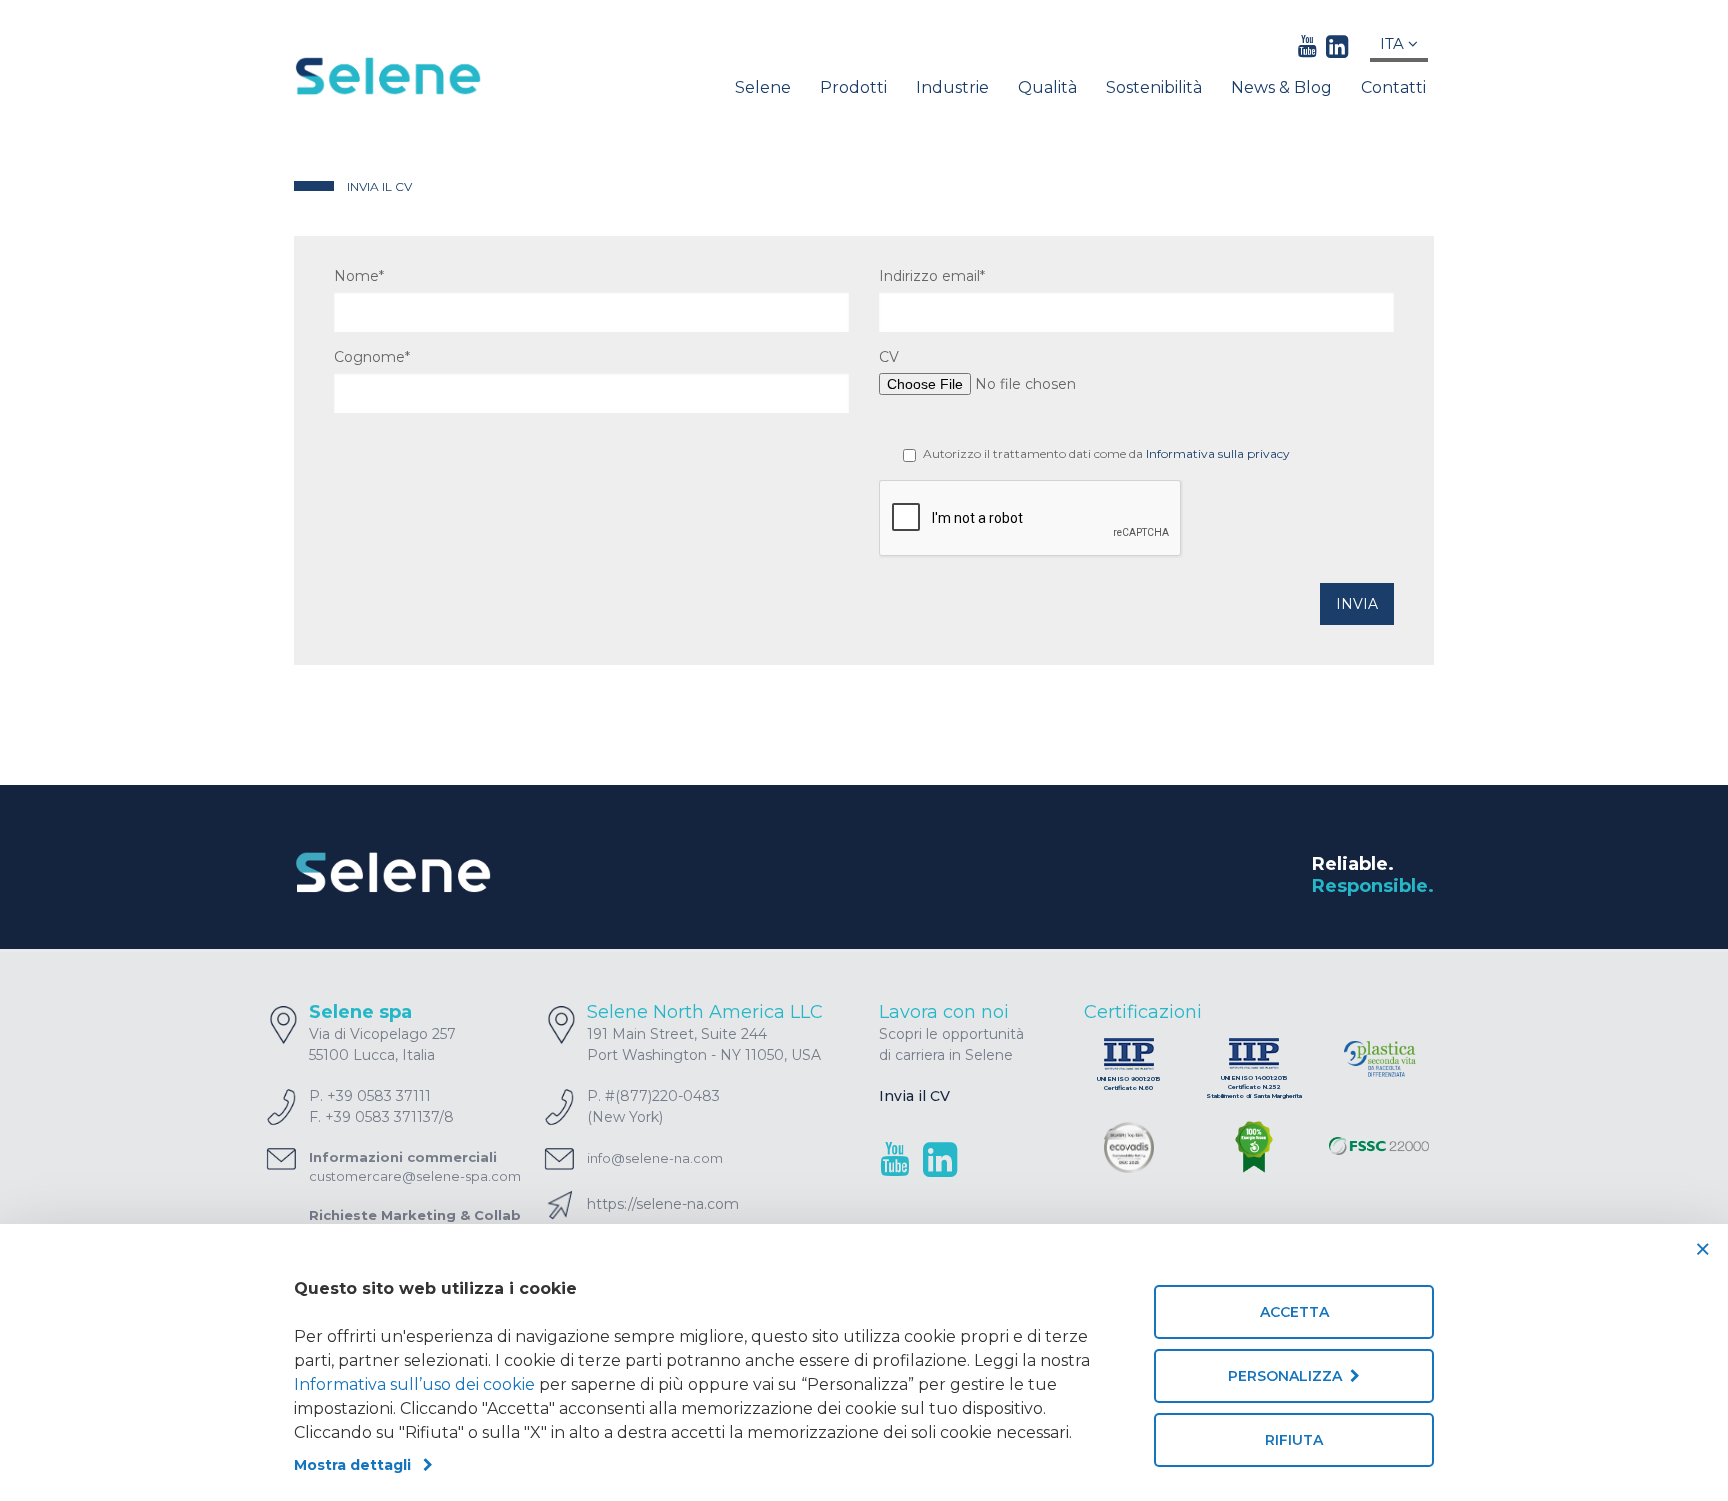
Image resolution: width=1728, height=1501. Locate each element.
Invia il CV (914, 1096)
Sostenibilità (1154, 87)
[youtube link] (1307, 45)
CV (889, 357)
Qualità (1047, 87)
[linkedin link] (1337, 45)
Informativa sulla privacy (1218, 453)
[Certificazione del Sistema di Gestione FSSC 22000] (1379, 1149)
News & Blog (1281, 87)
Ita (1394, 43)
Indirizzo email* (932, 276)
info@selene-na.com (655, 1158)
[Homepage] (425, 76)
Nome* (359, 276)
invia (1357, 604)
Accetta (1294, 1312)
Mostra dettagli (358, 1465)
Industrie (952, 87)
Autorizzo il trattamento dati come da (1106, 453)
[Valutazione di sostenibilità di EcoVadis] (1129, 1148)
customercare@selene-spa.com (415, 1176)
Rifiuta (1294, 1440)
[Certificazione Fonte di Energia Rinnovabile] (1254, 1148)
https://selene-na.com (663, 1204)
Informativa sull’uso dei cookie (414, 1384)
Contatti (1393, 87)
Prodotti (853, 87)
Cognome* (372, 357)
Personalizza (1289, 1376)
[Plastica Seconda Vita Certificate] (1379, 1060)
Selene (763, 87)
